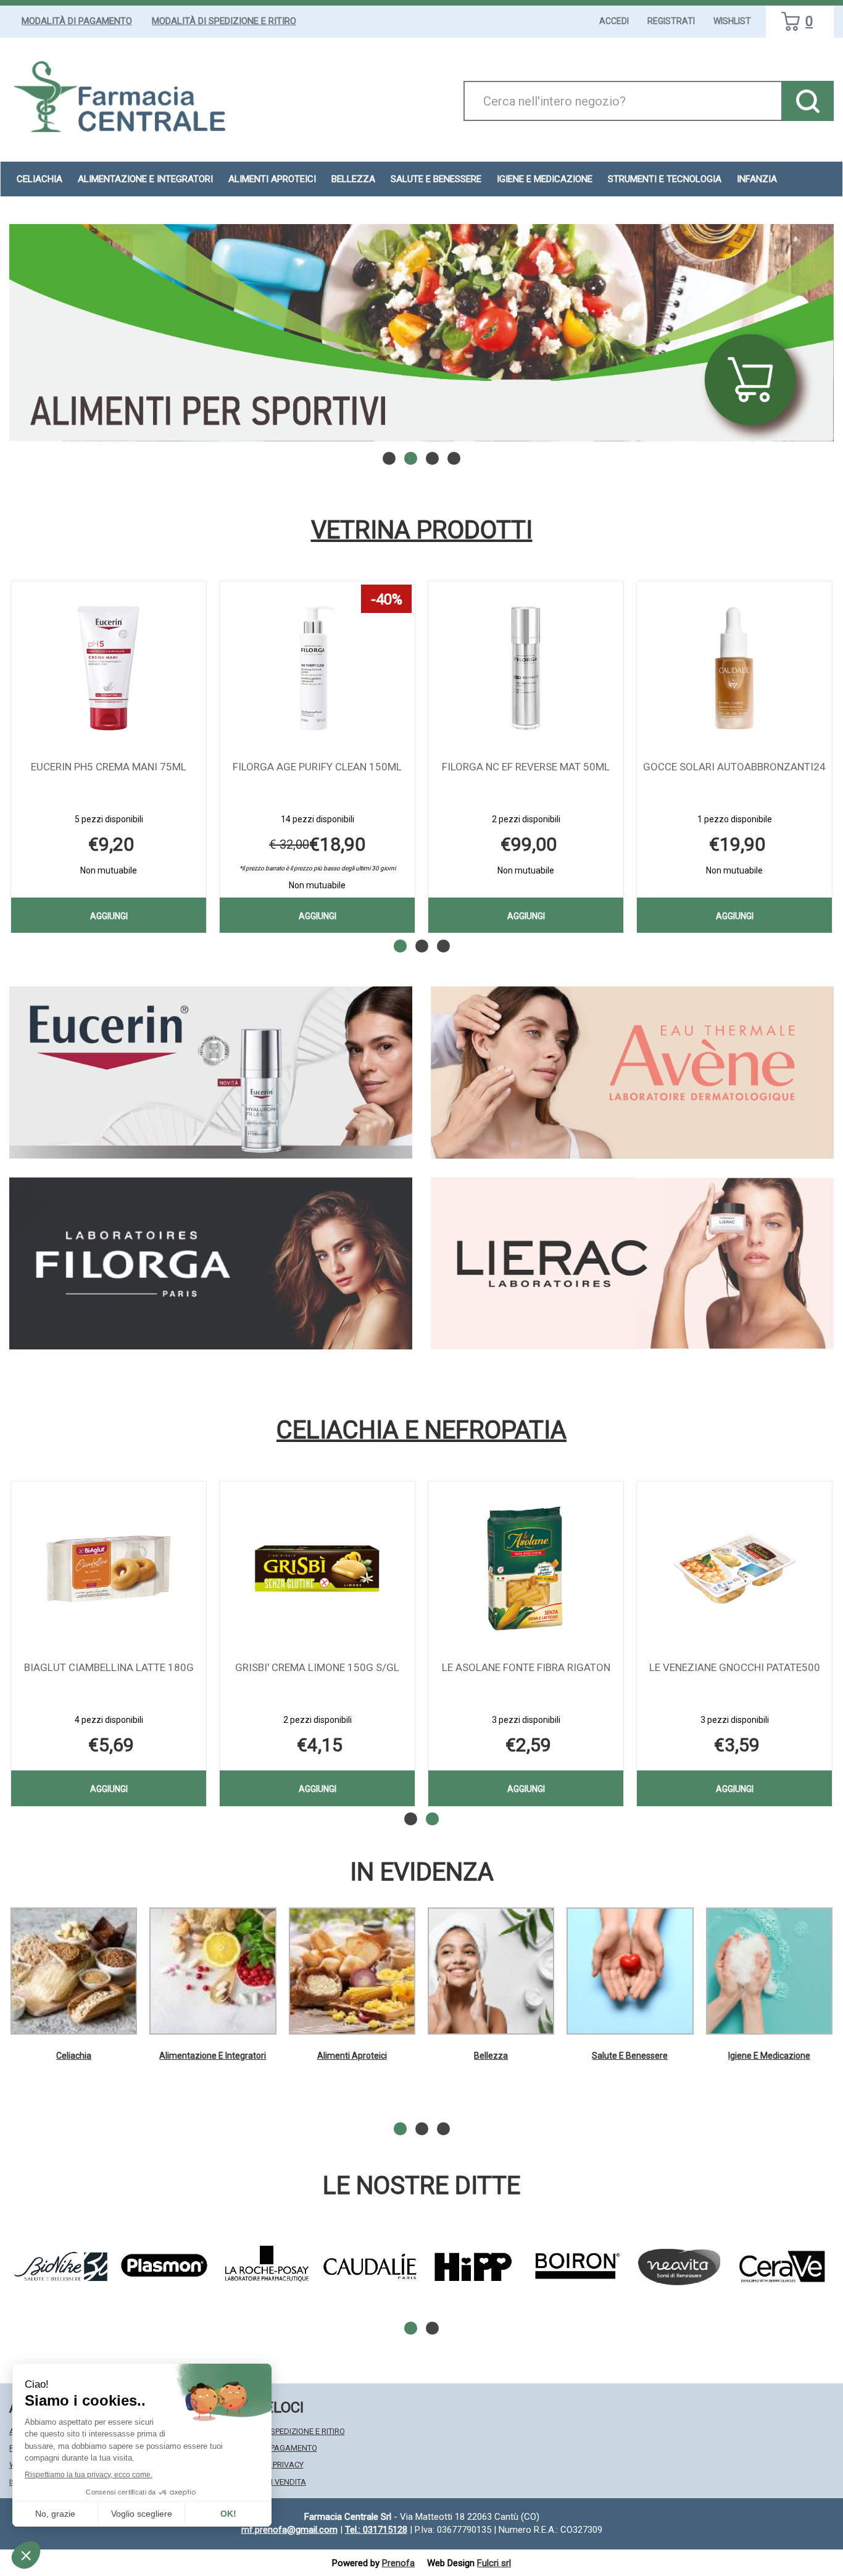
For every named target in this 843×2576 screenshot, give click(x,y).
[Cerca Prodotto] (808, 101)
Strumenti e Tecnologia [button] (665, 179)
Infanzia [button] (757, 179)
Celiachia (74, 2056)
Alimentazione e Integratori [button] (145, 179)
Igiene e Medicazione (769, 2056)
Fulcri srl (494, 2563)
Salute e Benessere (630, 2056)
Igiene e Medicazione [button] (545, 179)
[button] (389, 458)
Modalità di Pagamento (77, 21)
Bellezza (491, 2056)
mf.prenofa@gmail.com (289, 2530)
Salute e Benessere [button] (436, 179)
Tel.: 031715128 (376, 2530)
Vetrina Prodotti (422, 530)
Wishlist (732, 21)
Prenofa (398, 2563)
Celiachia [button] (39, 179)
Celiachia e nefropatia (421, 1430)
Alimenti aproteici (272, 179)
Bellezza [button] (353, 179)
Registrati (671, 21)
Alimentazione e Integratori (213, 2056)
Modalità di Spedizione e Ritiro (224, 21)
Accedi (614, 21)
